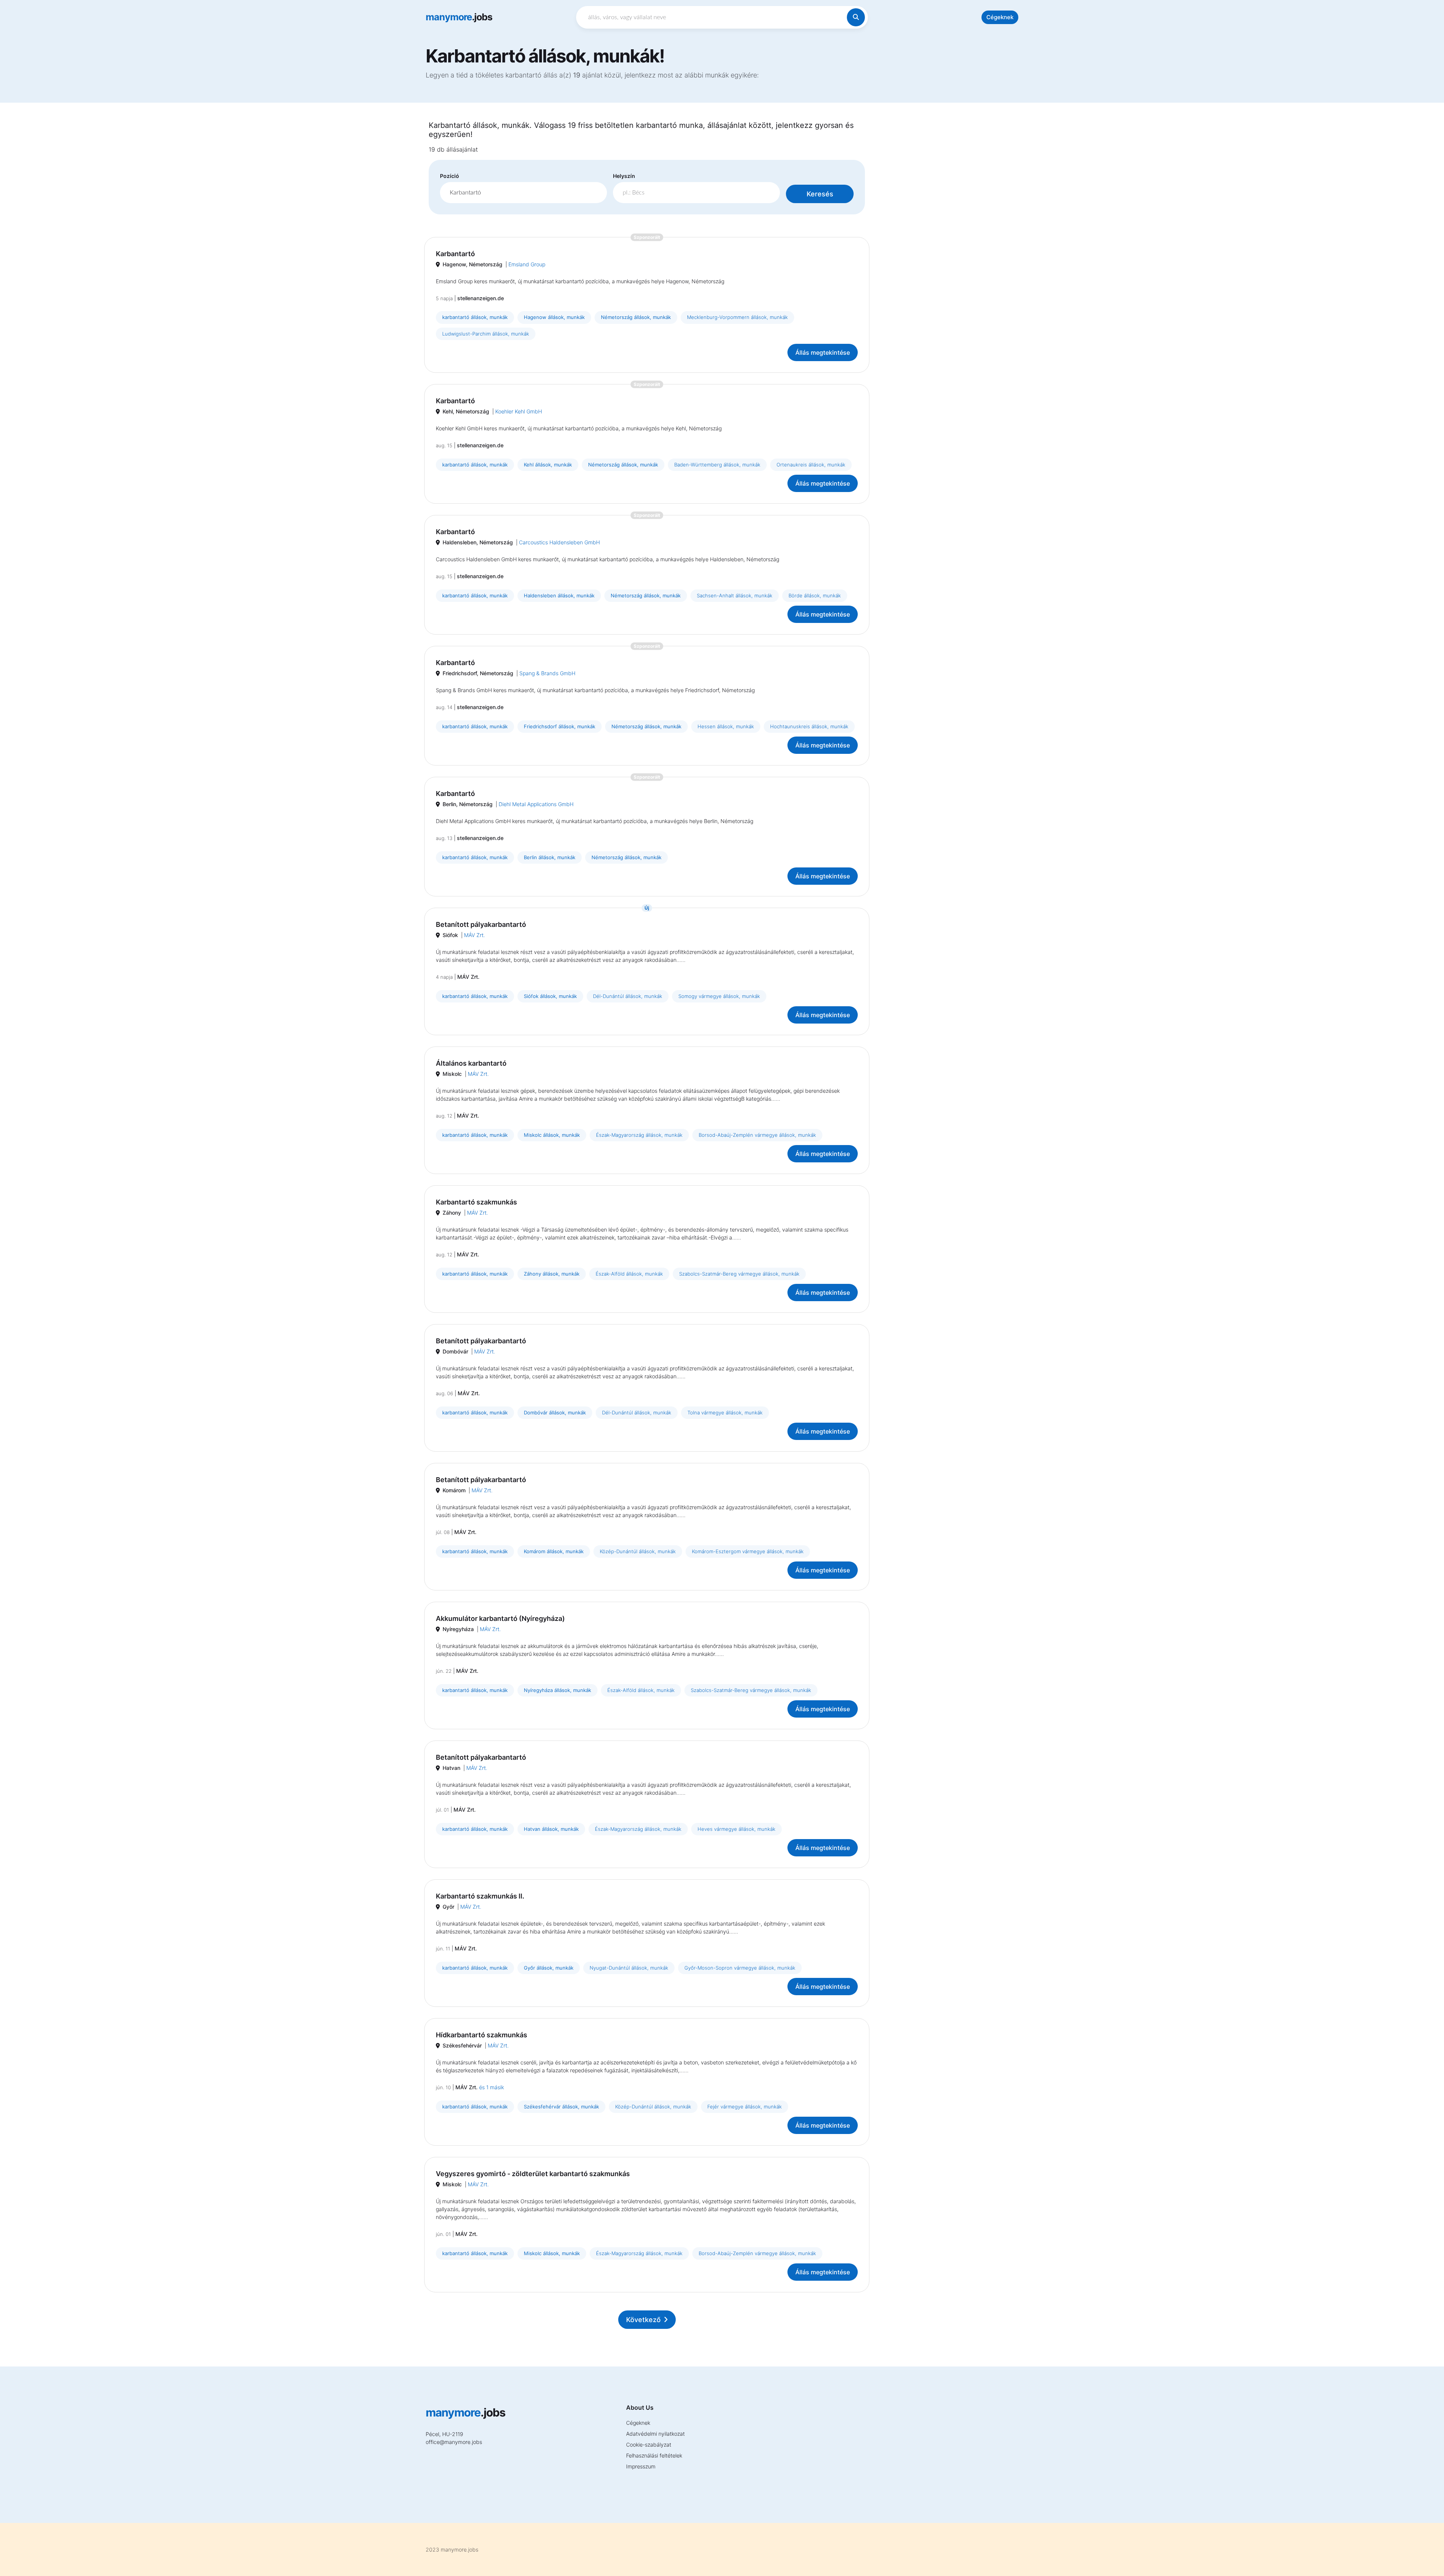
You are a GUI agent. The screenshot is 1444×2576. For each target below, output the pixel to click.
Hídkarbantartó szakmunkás (482, 2035)
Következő (643, 2320)
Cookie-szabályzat (649, 2445)
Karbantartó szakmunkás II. (480, 1896)
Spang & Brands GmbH (547, 673)
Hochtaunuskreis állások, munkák (809, 726)
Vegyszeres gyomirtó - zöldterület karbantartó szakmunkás (533, 2174)
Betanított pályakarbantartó (481, 924)
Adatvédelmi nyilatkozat (655, 2434)
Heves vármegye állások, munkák (736, 1829)
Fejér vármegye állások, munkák (745, 2107)
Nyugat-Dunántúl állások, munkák (629, 1968)
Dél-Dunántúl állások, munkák (628, 996)
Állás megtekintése (823, 352)
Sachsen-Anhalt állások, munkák (735, 595)
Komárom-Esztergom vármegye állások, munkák (748, 1551)
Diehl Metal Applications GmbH (536, 804)
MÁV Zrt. (475, 935)
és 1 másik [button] (491, 2087)
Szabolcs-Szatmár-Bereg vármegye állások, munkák (739, 1274)
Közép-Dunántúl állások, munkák (638, 1551)
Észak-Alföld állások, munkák (629, 1274)
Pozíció (450, 176)
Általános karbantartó (471, 1063)
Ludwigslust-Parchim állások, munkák (486, 334)
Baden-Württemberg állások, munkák (717, 465)
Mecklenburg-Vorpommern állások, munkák (737, 317)
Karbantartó (455, 254)
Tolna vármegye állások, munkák (725, 1413)
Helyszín (624, 176)
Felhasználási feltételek (654, 2455)
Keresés (820, 194)
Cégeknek (1000, 17)
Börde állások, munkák (815, 595)
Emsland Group (527, 264)
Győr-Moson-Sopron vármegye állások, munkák (740, 1968)
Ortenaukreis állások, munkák (811, 465)
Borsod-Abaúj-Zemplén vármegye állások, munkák (757, 1135)
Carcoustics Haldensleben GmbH (559, 542)
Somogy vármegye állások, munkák (719, 996)
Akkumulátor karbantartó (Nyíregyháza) (500, 1618)
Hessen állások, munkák (726, 726)
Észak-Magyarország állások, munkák (639, 1135)
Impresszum (641, 2466)
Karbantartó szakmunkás (476, 1202)
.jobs (459, 17)
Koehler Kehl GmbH (519, 411)
